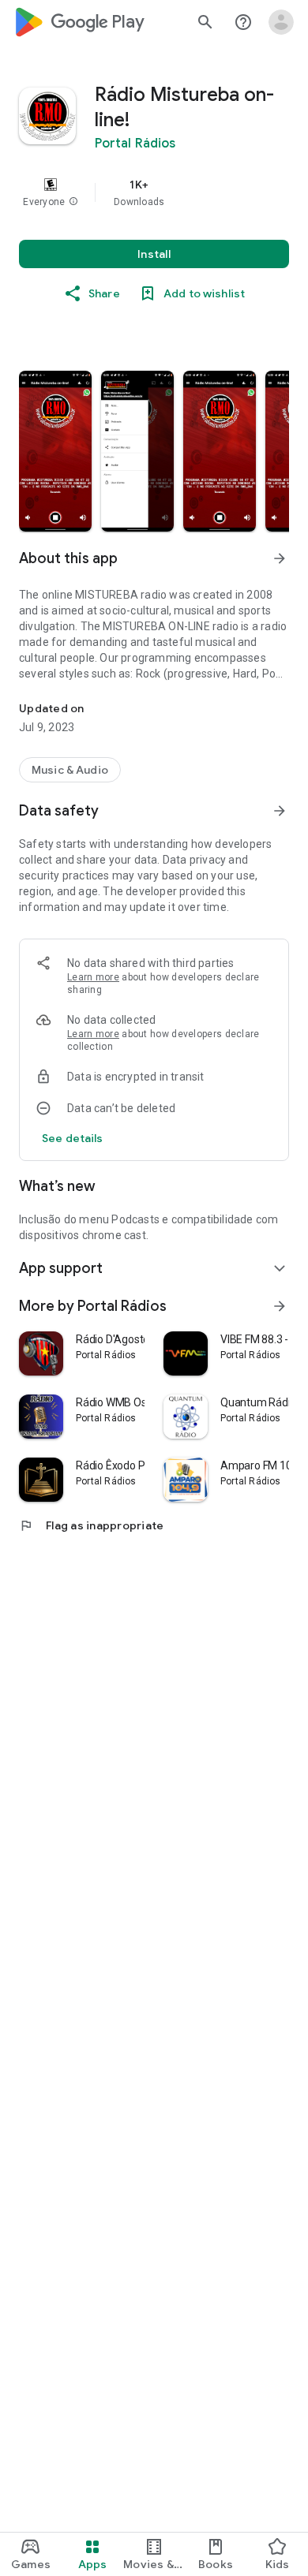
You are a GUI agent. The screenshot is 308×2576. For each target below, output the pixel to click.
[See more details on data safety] (73, 1138)
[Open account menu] (281, 22)
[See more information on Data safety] (280, 811)
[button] (73, 202)
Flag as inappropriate (91, 1525)
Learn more (93, 977)
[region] (154, 192)
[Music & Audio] (70, 770)
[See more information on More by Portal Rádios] (280, 1306)
